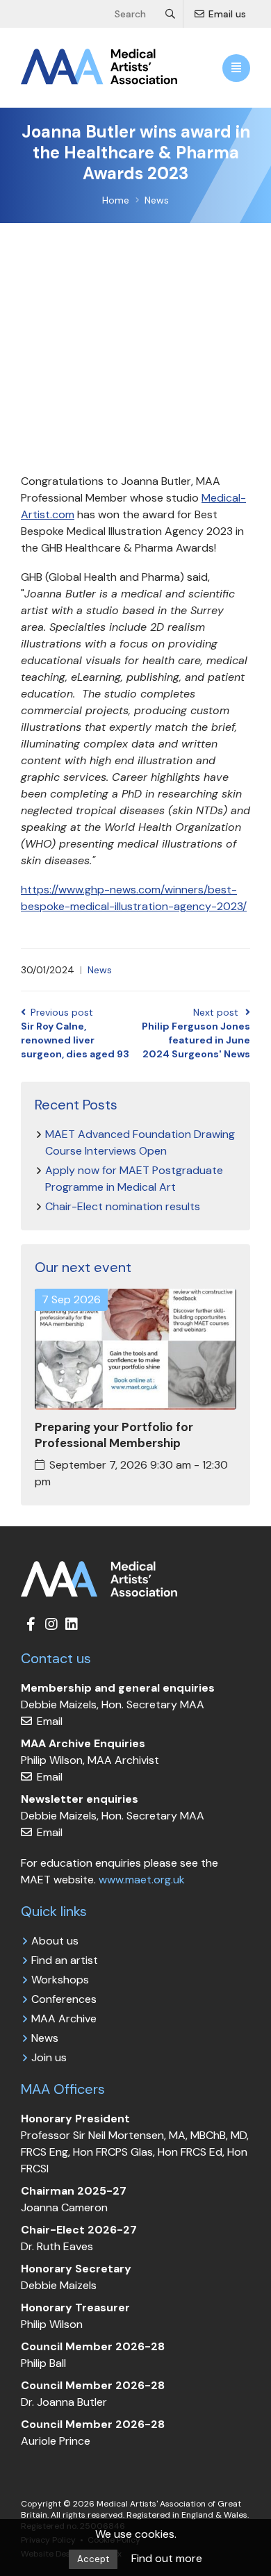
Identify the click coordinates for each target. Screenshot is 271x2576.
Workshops (60, 1980)
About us (55, 1941)
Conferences (64, 1999)
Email (48, 1721)
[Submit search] (171, 14)
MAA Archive (64, 2018)
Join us (49, 2057)
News (100, 970)
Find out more (167, 2558)
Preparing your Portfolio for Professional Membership (114, 1435)
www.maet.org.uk (142, 1880)
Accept (93, 2559)
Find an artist (65, 1960)
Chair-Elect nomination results (123, 1206)
